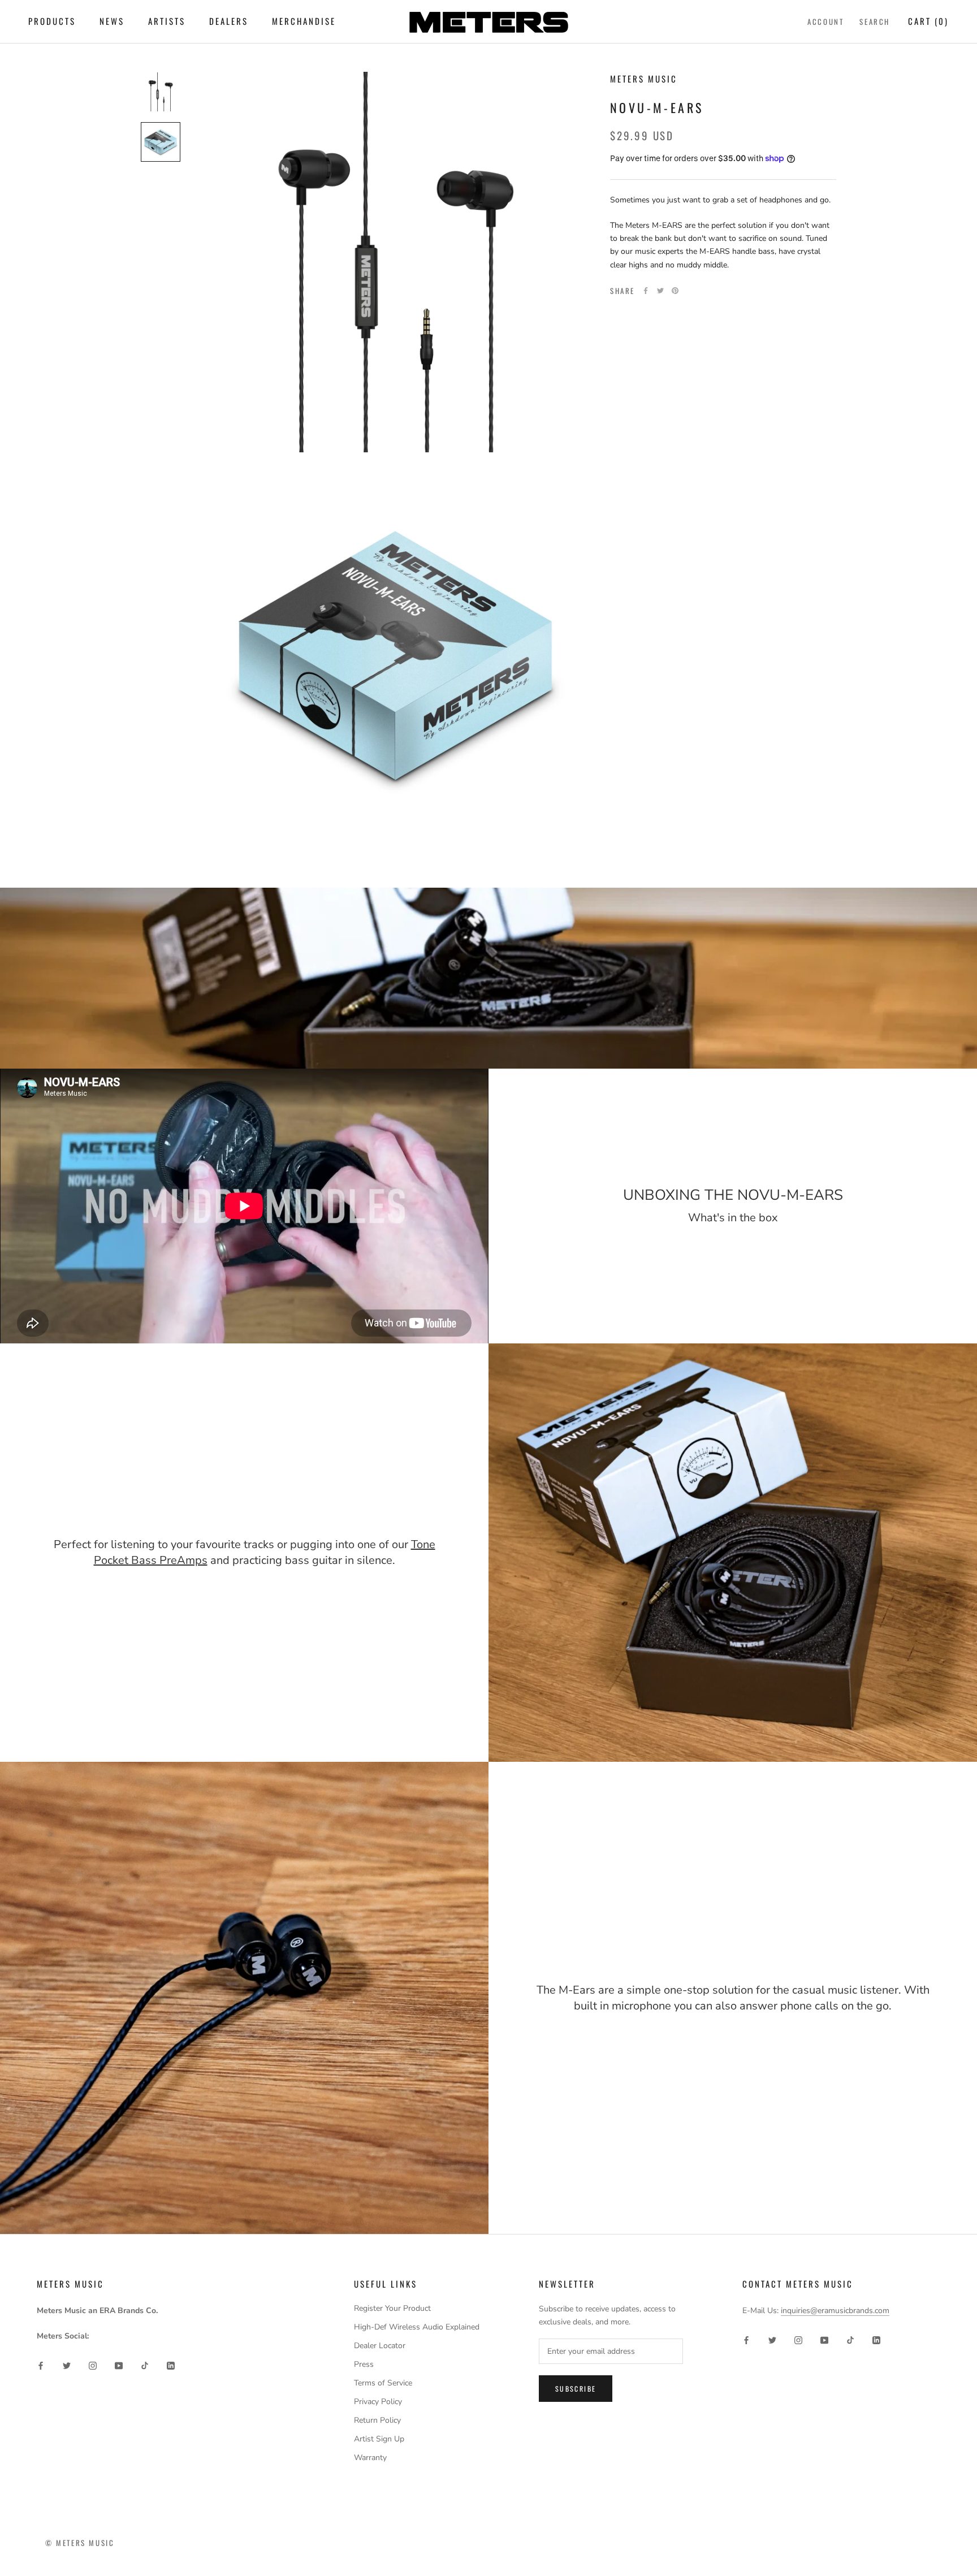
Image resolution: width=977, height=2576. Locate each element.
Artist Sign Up (379, 2439)
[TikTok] (145, 2365)
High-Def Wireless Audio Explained (417, 2327)
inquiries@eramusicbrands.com (835, 2311)
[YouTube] (119, 2365)
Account (825, 21)
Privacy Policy (378, 2402)
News (112, 21)
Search (875, 21)
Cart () (928, 21)
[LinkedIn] (171, 2365)
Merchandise (304, 21)
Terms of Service (383, 2383)
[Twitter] (660, 291)
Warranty (370, 2458)
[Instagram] (93, 2365)
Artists (167, 21)
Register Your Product (392, 2308)
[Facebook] (646, 291)
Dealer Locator (380, 2346)
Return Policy (377, 2420)
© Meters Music (80, 2543)
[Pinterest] (675, 291)
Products (52, 21)
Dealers (229, 21)
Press (364, 2364)
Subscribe (576, 2389)
